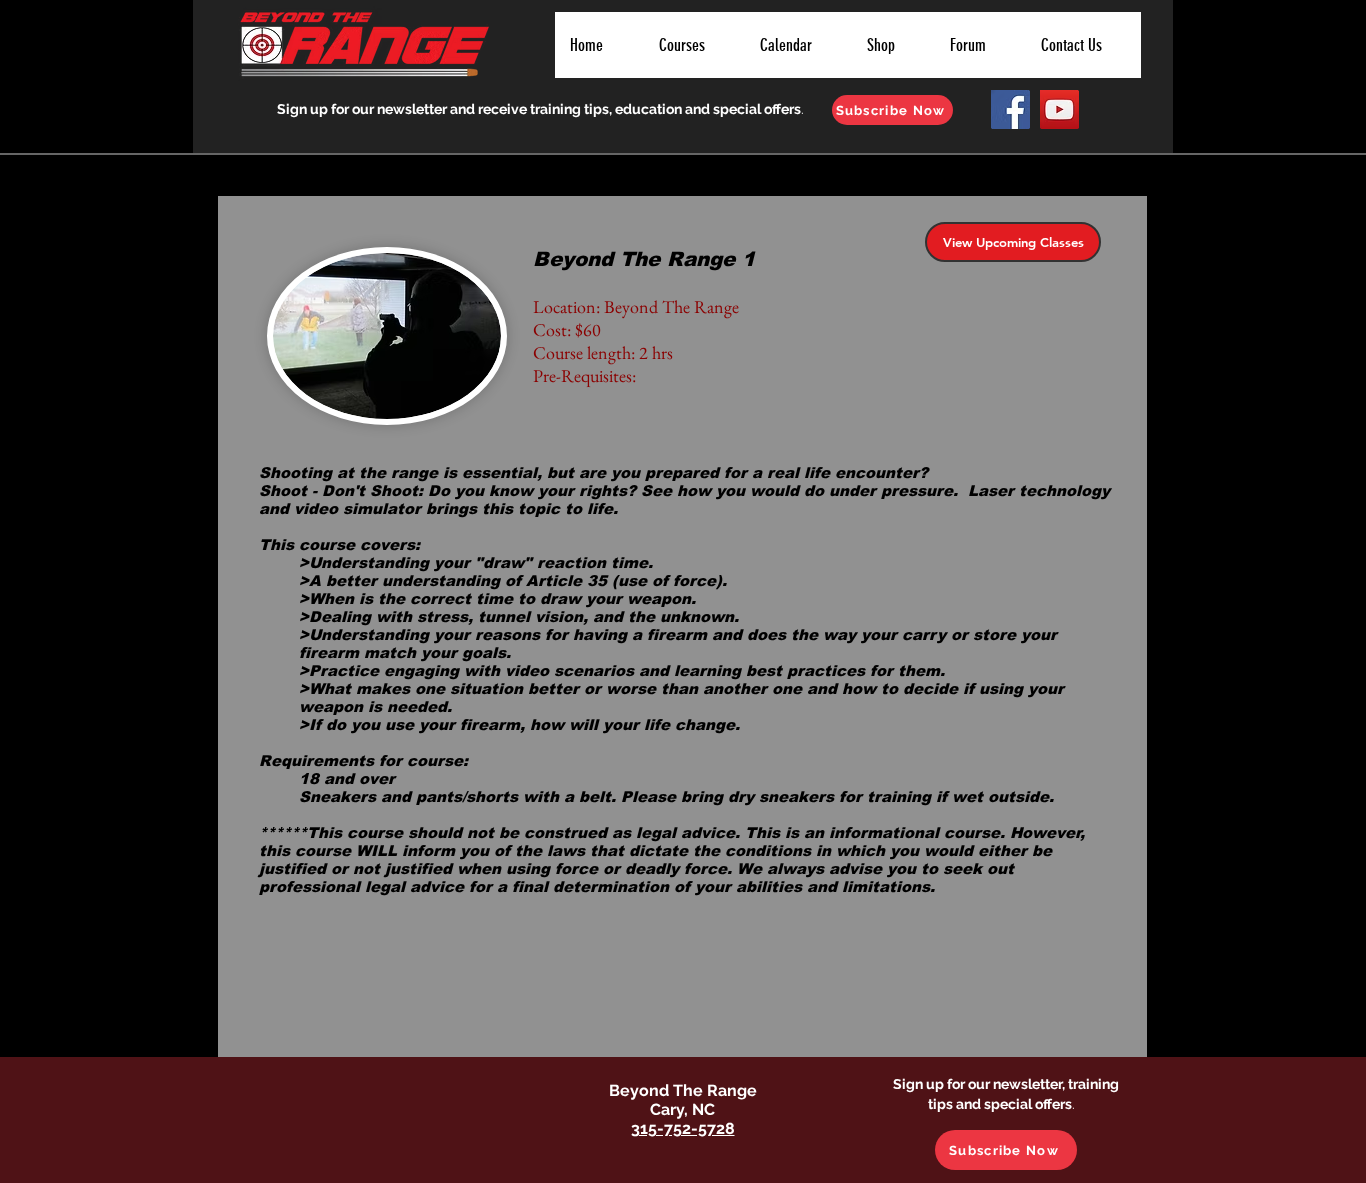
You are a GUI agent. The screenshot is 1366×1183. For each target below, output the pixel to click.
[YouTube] (1059, 109)
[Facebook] (1010, 109)
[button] (693, 45)
